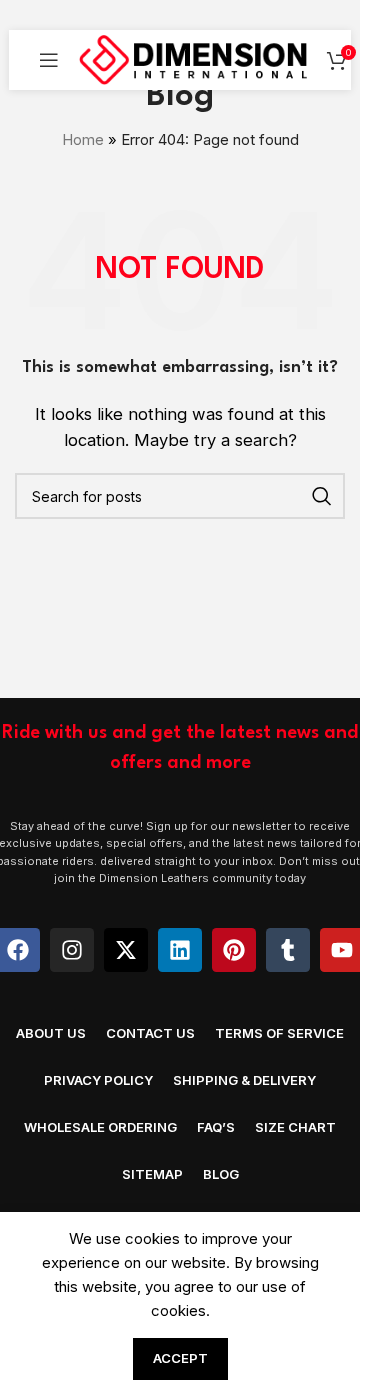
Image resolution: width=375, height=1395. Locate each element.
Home (83, 139)
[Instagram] (72, 950)
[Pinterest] (234, 950)
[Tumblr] (288, 950)
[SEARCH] (322, 496)
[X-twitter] (126, 950)
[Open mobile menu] (49, 60)
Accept (180, 1358)
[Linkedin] (180, 950)
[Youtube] (342, 950)
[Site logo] (193, 58)
